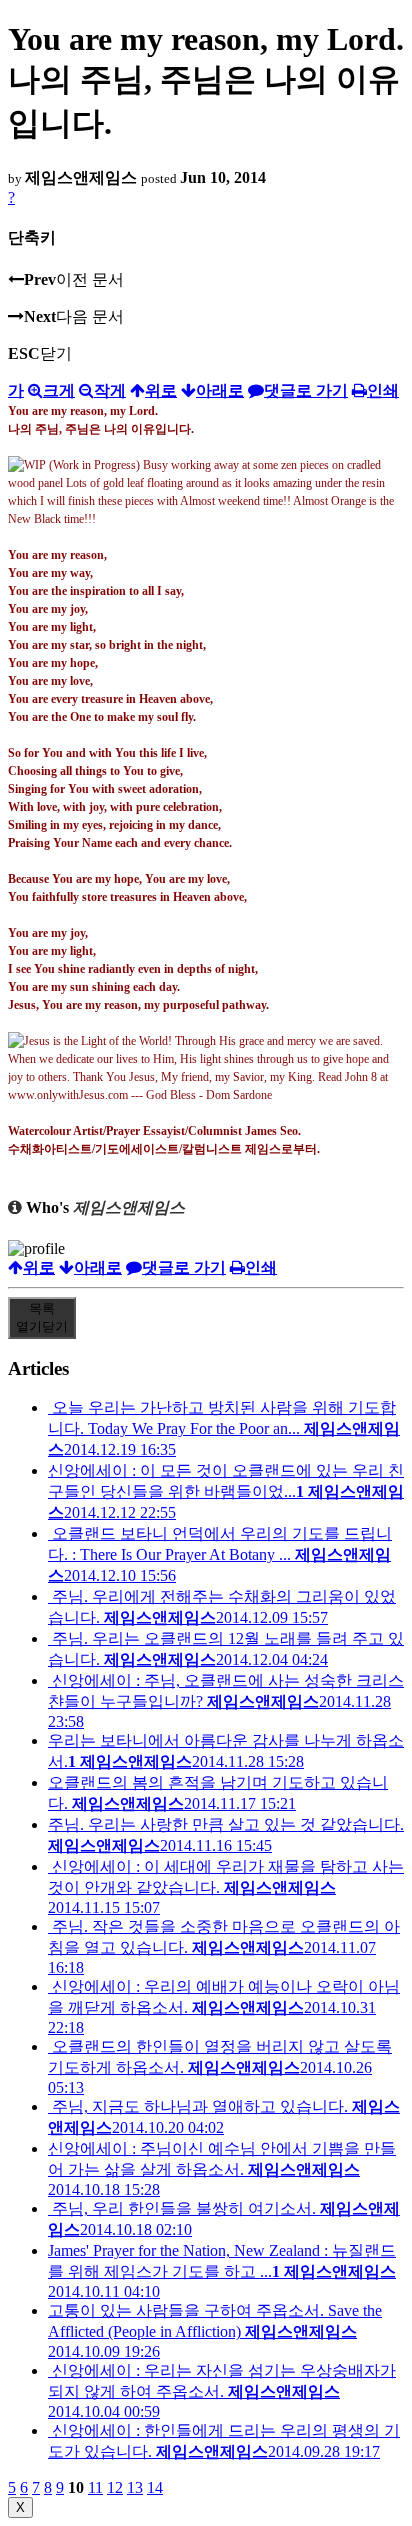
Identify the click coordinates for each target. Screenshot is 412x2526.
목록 (42, 1317)
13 (135, 2487)
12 (115, 2487)
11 (95, 2487)
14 (155, 2487)
